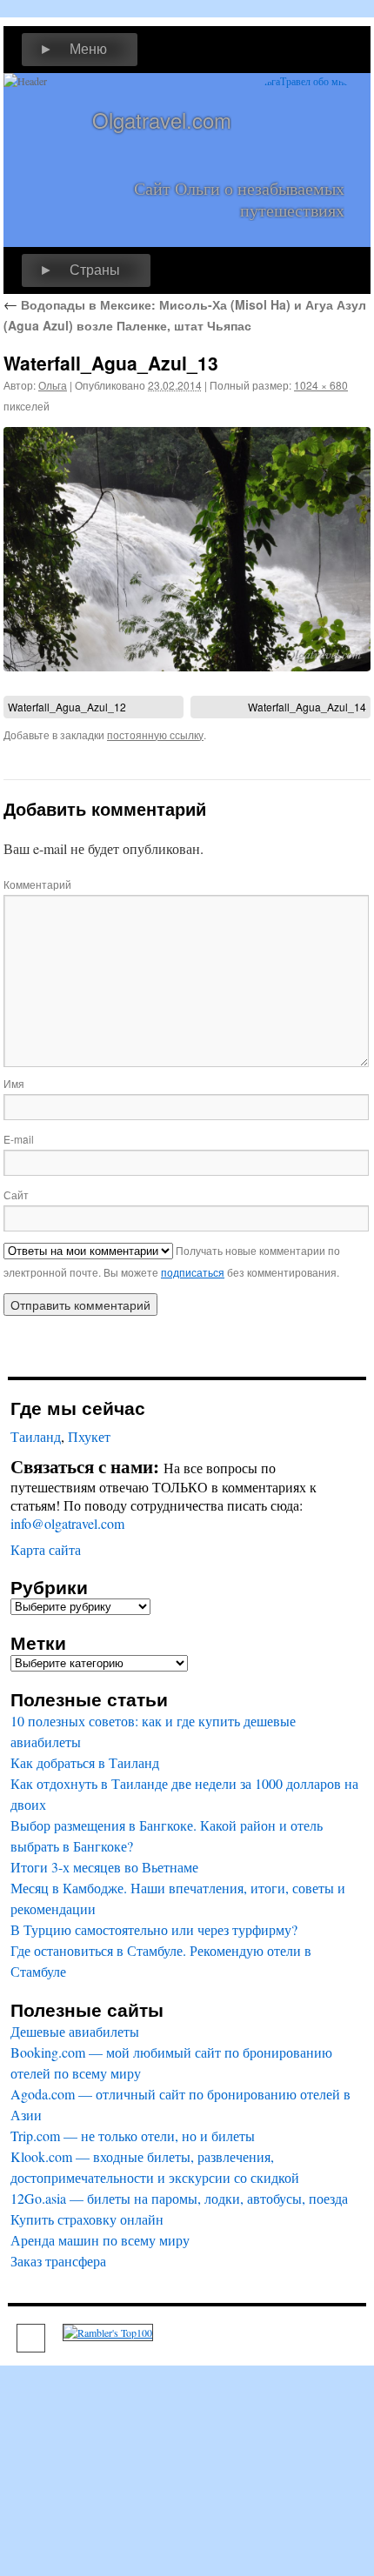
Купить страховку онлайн (87, 2219)
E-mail (19, 1139)
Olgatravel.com (162, 120)
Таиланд (36, 1436)
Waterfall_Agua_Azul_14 (307, 707)
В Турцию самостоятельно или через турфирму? (154, 1929)
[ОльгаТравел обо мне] (305, 125)
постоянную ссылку (155, 734)
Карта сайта (46, 1549)
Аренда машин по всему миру (100, 2240)
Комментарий (37, 884)
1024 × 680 (321, 385)
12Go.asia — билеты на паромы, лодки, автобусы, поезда (179, 2198)
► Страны (80, 270)
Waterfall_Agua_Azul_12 (67, 707)
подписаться (193, 1272)
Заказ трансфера (58, 2261)
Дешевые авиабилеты (75, 2031)
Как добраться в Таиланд (85, 1762)
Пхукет (89, 1436)
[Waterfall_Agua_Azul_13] (187, 549)
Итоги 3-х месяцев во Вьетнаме (104, 1867)
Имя (14, 1083)
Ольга (53, 385)
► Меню (73, 49)
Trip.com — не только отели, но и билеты (133, 2136)
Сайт (16, 1195)
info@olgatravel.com (67, 1523)
